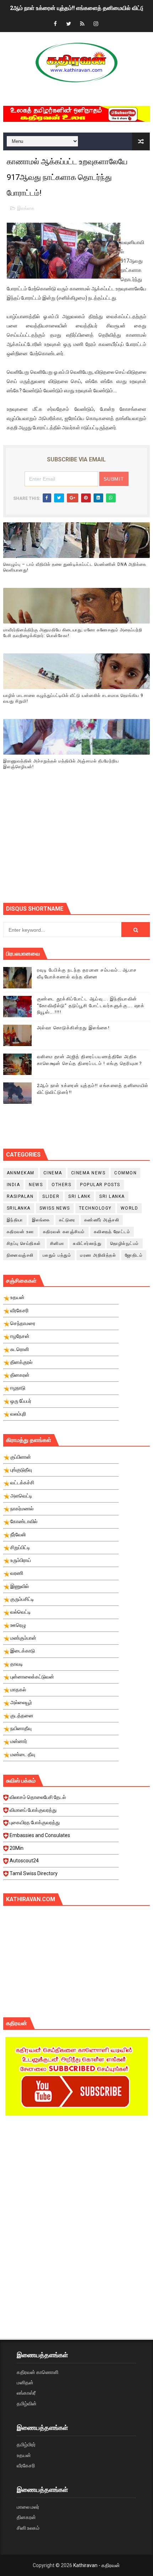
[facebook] (55, 24)
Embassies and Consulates (40, 1835)
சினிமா (57, 1243)
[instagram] (96, 24)
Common (125, 1173)
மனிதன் (25, 2383)
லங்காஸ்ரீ (26, 2393)
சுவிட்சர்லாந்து (87, 1243)
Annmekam (21, 1173)
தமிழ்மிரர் (26, 2445)
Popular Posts (100, 1185)
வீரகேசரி (26, 2466)
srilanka (19, 1208)
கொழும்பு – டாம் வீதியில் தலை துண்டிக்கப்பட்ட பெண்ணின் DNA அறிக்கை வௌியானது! (75, 567)
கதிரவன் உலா (20, 1232)
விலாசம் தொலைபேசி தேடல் (38, 1797)
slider (51, 1196)
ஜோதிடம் (134, 1255)
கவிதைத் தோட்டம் (112, 1232)
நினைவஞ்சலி (20, 1255)
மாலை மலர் (28, 2507)
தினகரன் (26, 2517)
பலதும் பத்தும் (57, 1255)
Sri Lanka (112, 1196)
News (36, 1185)
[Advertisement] (78, 845)
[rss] (82, 24)
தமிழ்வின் (27, 2404)
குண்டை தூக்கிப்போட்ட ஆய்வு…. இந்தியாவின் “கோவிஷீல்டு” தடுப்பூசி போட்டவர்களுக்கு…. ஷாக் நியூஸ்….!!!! (91, 1005)
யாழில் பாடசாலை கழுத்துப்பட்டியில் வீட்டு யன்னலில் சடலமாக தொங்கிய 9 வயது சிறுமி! (73, 699)
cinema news (88, 1173)
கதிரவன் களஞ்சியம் (64, 1232)
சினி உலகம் (28, 2528)
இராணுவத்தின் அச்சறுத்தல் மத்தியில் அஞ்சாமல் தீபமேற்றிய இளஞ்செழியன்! (61, 764)
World (130, 1208)
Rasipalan (20, 1196)
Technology (95, 1208)
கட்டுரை (67, 1220)
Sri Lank (79, 1196)
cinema (53, 1173)
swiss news (55, 1208)
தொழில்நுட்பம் (125, 1243)
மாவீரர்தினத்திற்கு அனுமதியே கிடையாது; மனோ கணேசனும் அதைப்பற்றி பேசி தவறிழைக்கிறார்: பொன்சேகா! (73, 633)
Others (61, 1185)
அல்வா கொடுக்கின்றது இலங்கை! (73, 1028)
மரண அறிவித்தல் (98, 1255)
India (14, 1185)
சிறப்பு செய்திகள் (24, 1243)
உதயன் (24, 2455)
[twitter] (69, 24)
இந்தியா (15, 1220)
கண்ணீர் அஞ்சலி (102, 1220)
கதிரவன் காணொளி (38, 2372)
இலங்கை (26, 208)
